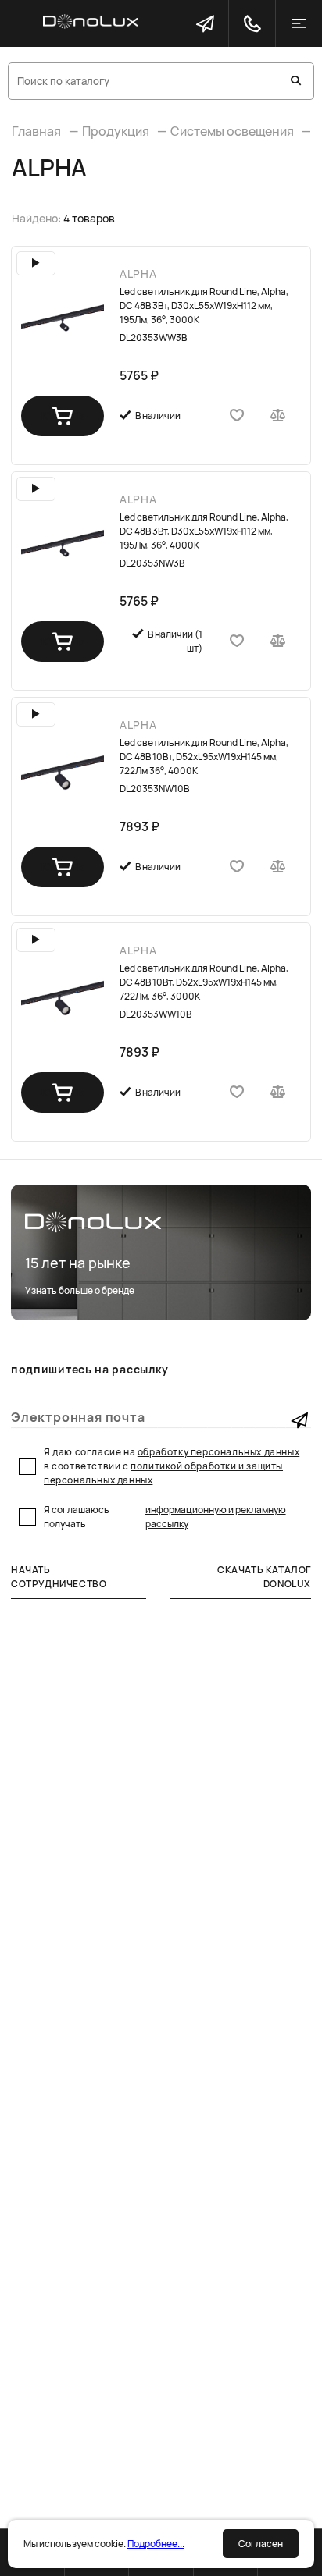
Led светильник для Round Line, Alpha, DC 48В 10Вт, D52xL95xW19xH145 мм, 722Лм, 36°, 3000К (204, 982)
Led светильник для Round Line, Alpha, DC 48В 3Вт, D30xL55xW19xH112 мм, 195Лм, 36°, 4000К (204, 531)
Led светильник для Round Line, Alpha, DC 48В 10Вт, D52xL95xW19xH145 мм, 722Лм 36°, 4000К (204, 757)
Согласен (261, 2544)
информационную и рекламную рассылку (216, 1517)
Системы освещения (232, 131)
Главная (36, 131)
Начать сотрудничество (59, 1577)
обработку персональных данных (218, 1452)
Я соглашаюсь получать (165, 1517)
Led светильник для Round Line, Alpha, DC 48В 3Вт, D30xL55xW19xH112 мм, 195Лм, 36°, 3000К (204, 306)
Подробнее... (156, 2544)
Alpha (138, 274)
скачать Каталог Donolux (264, 1577)
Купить (63, 416)
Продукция (116, 131)
